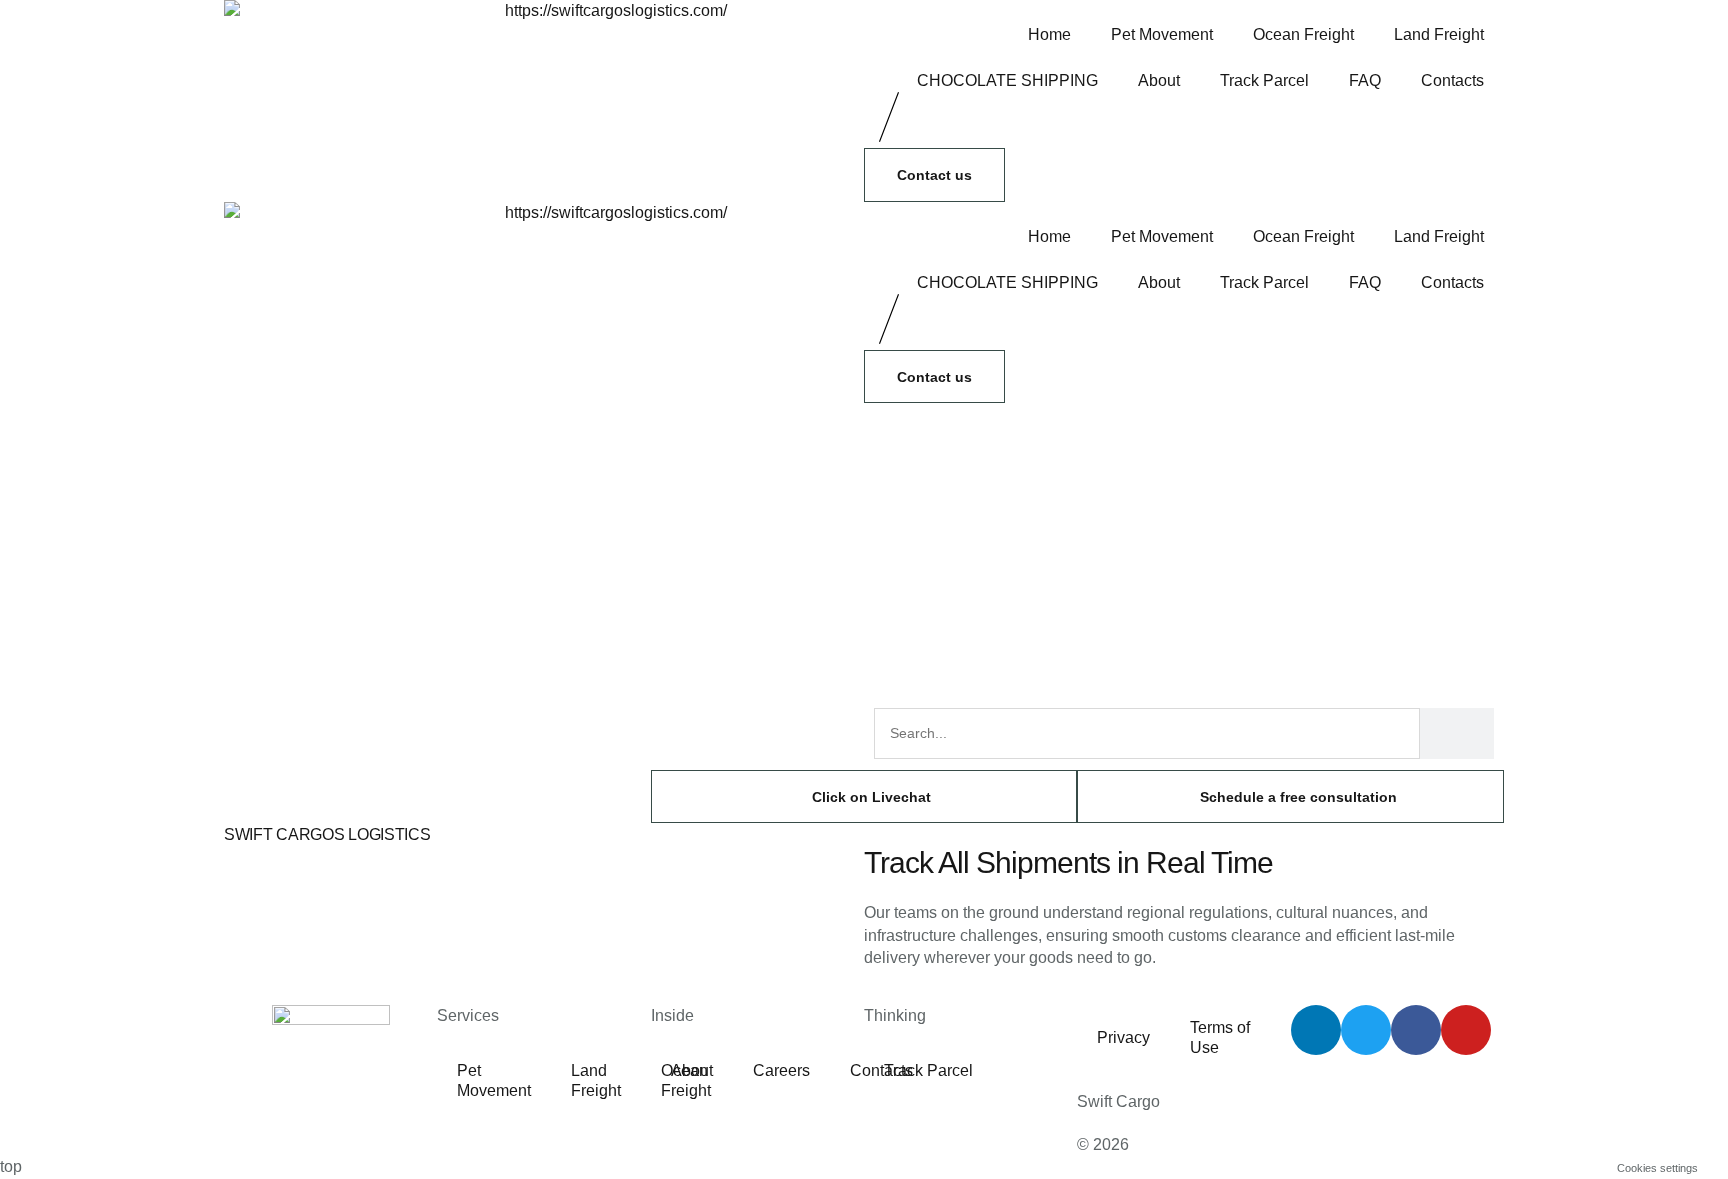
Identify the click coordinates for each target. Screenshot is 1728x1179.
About (1159, 80)
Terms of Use (1220, 1037)
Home (1049, 34)
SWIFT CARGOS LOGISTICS (327, 834)
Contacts (1452, 80)
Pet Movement (1162, 34)
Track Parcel (1264, 80)
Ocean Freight (1303, 34)
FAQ (1365, 80)
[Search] (1457, 733)
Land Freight (1439, 34)
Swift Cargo (1118, 1101)
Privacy (1123, 1037)
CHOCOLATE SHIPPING (1007, 80)
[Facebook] (1416, 1030)
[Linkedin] (1316, 1030)
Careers (781, 1070)
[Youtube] (1466, 1030)
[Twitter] (1366, 1030)
